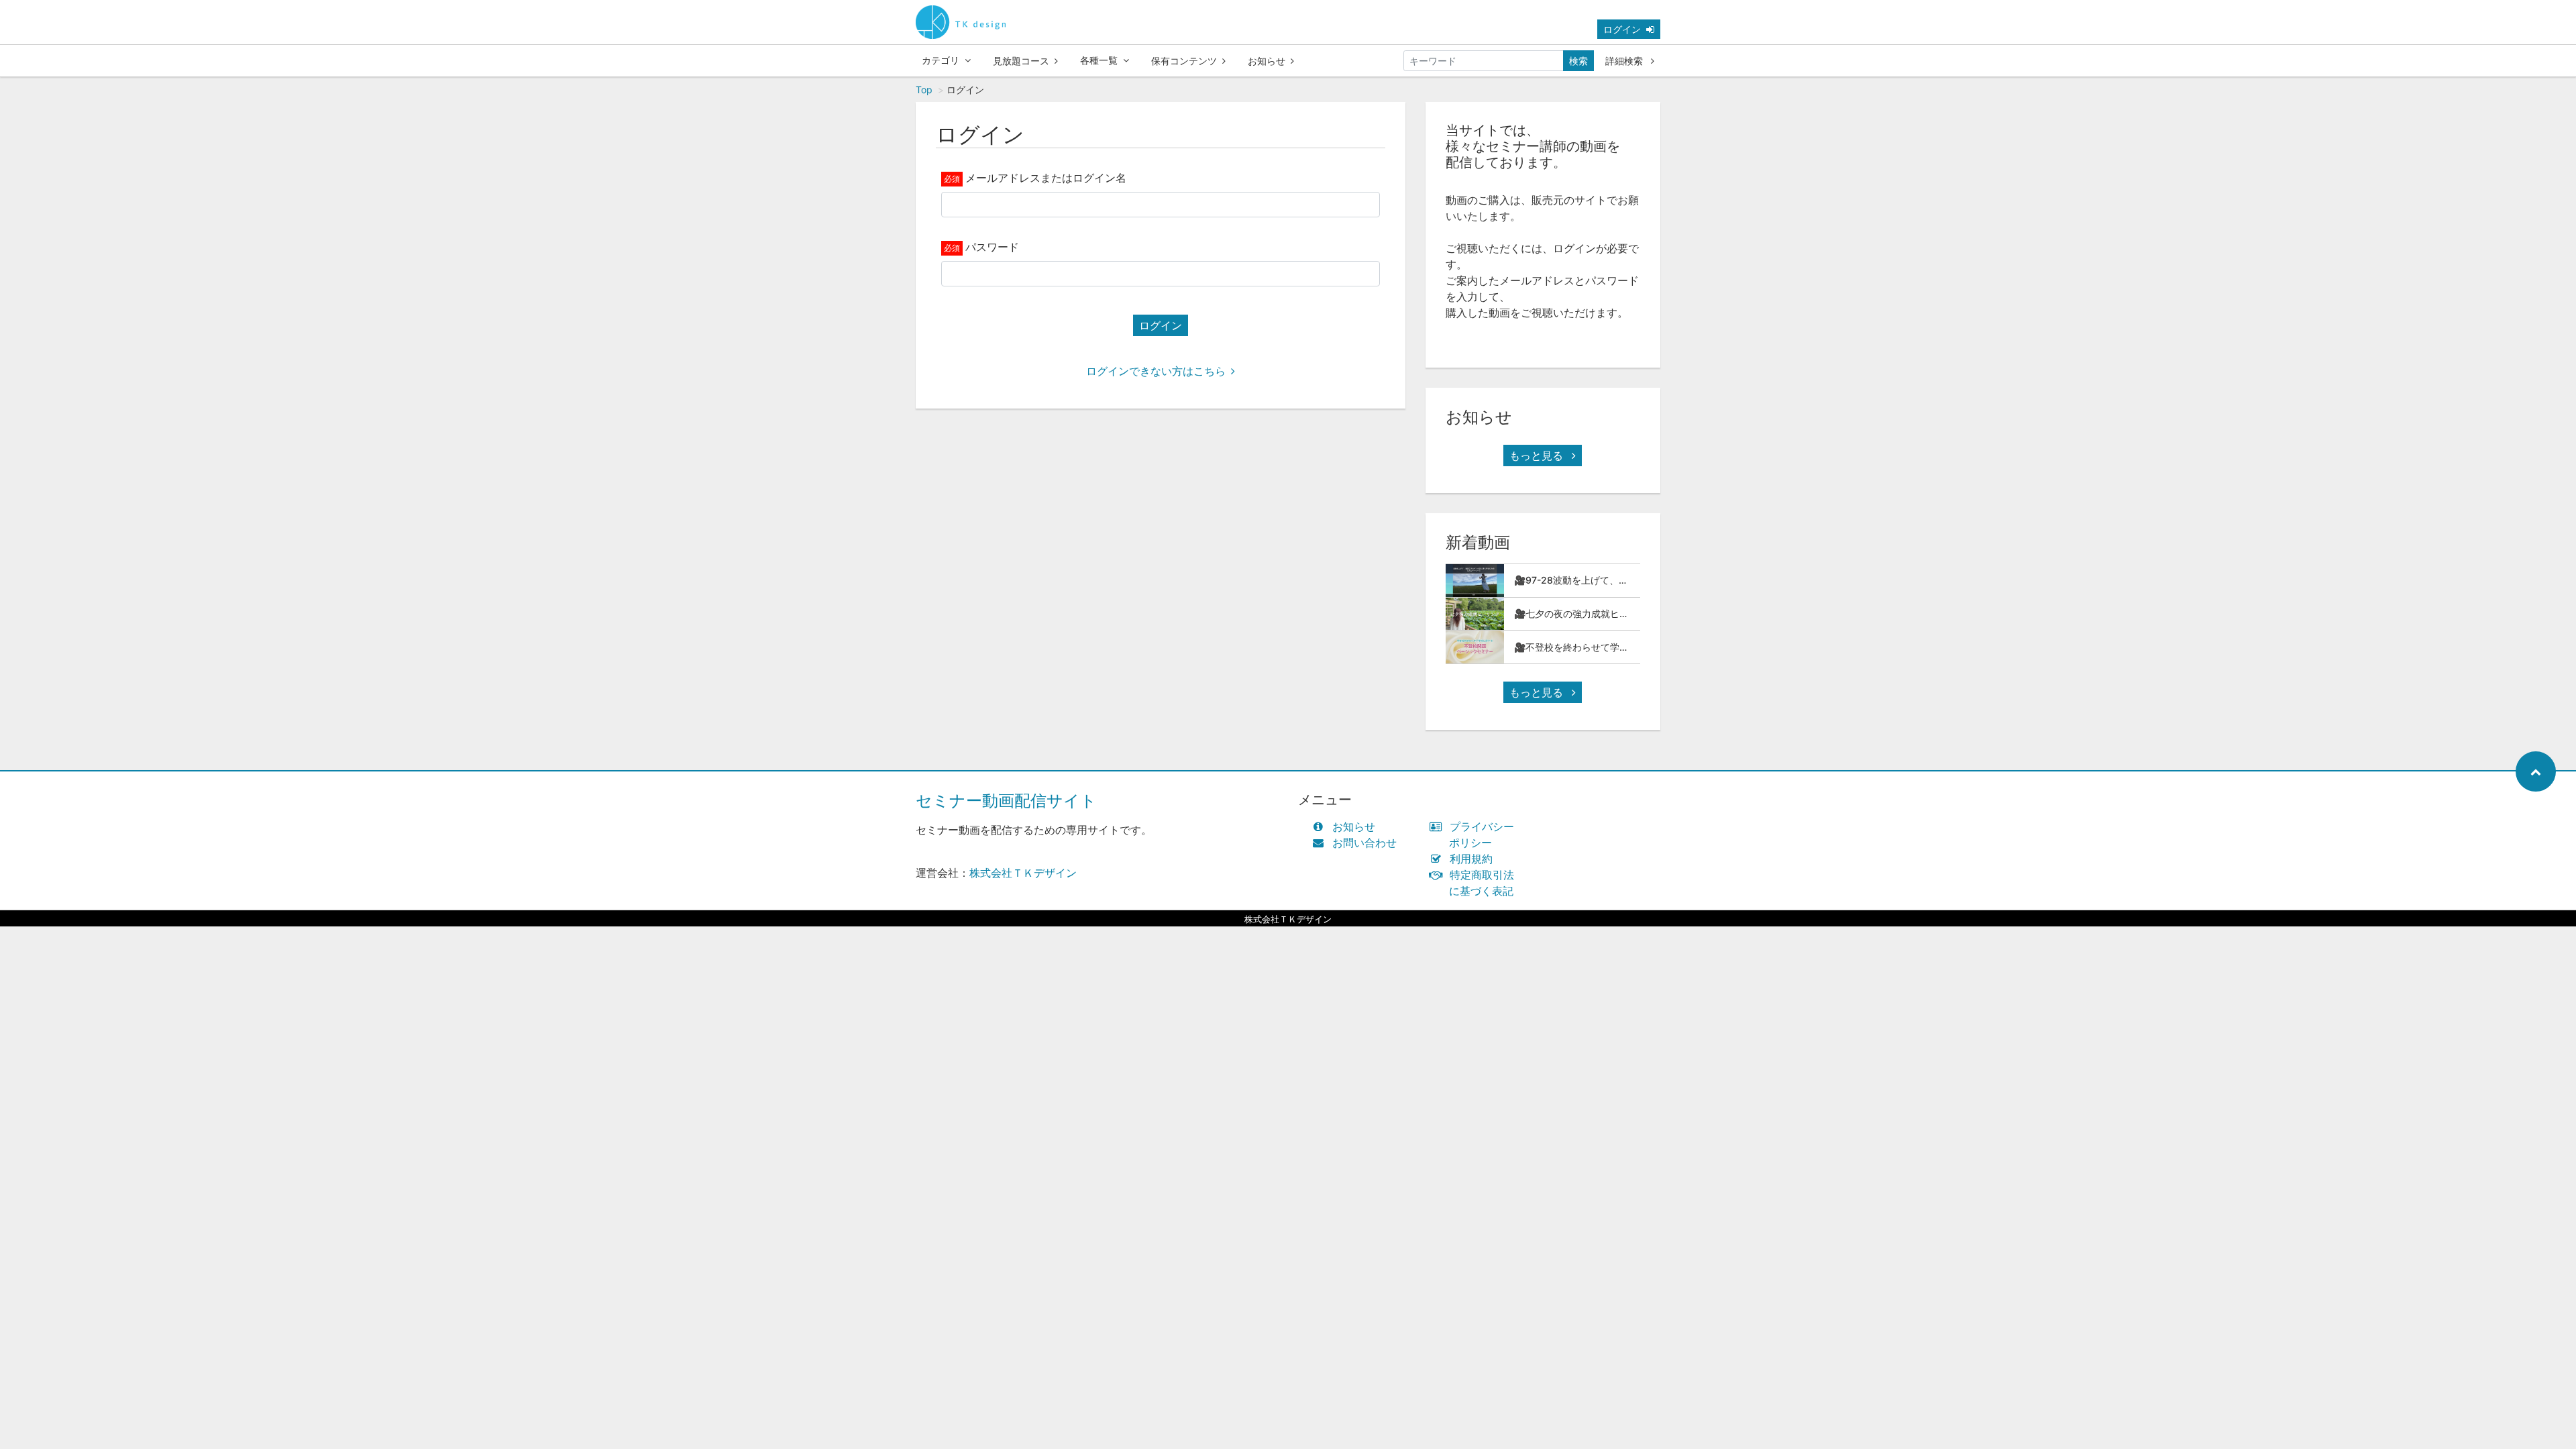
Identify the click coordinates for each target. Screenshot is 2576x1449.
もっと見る (1538, 455)
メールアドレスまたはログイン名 (1046, 178)
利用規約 (1471, 859)
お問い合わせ (1364, 843)
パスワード (992, 247)
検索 (1578, 61)
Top (924, 90)
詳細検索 (1625, 61)
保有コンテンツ (1184, 61)
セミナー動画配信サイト (1006, 801)
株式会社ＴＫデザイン (1023, 873)
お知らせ (1267, 61)
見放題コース (1021, 61)
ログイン (1622, 29)
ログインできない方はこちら (1156, 371)
